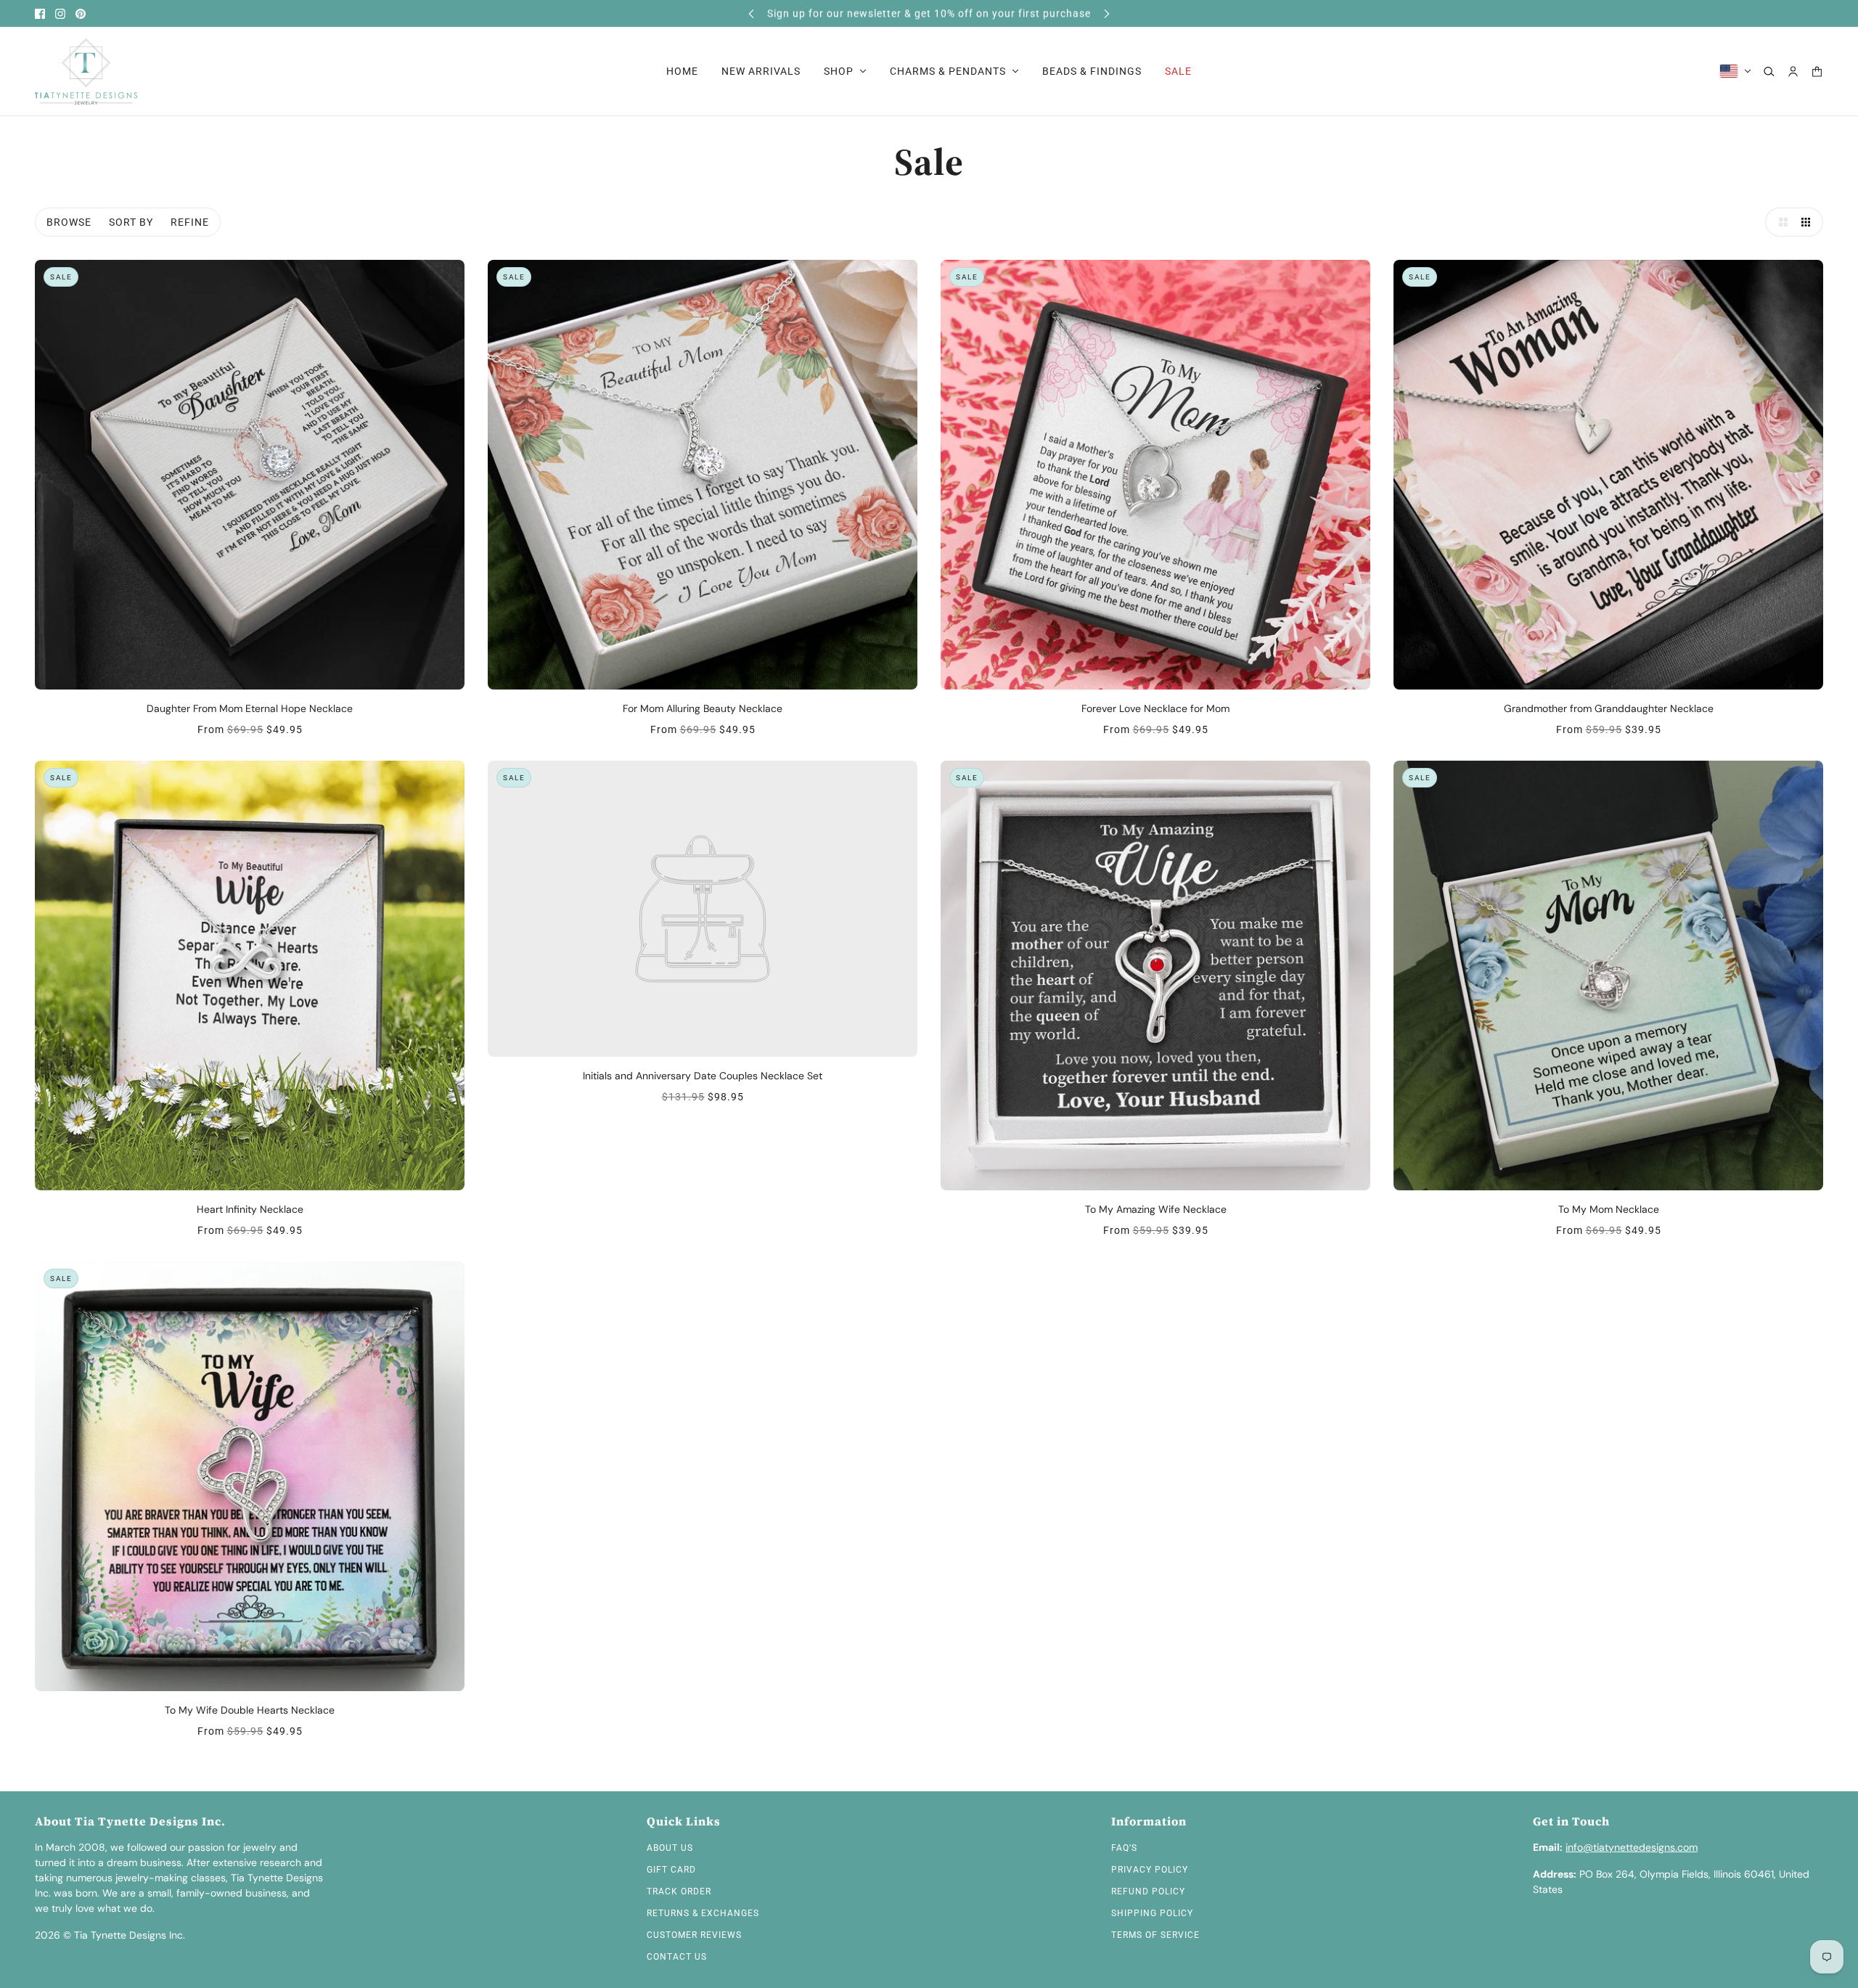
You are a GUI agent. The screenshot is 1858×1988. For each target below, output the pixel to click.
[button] (1780, 222)
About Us (670, 1848)
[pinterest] (81, 14)
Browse (69, 222)
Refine (190, 222)
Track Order (679, 1891)
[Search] (1769, 71)
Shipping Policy (1152, 1913)
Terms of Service (1155, 1935)
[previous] (751, 13)
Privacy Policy (1150, 1870)
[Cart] (1817, 71)
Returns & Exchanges (703, 1913)
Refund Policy (1148, 1891)
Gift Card (671, 1870)
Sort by (131, 222)
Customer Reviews (694, 1935)
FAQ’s (1124, 1848)
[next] (1107, 13)
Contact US (677, 1957)
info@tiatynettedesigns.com (1632, 1847)
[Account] (1793, 71)
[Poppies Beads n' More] (86, 71)
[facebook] (40, 14)
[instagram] (60, 14)
